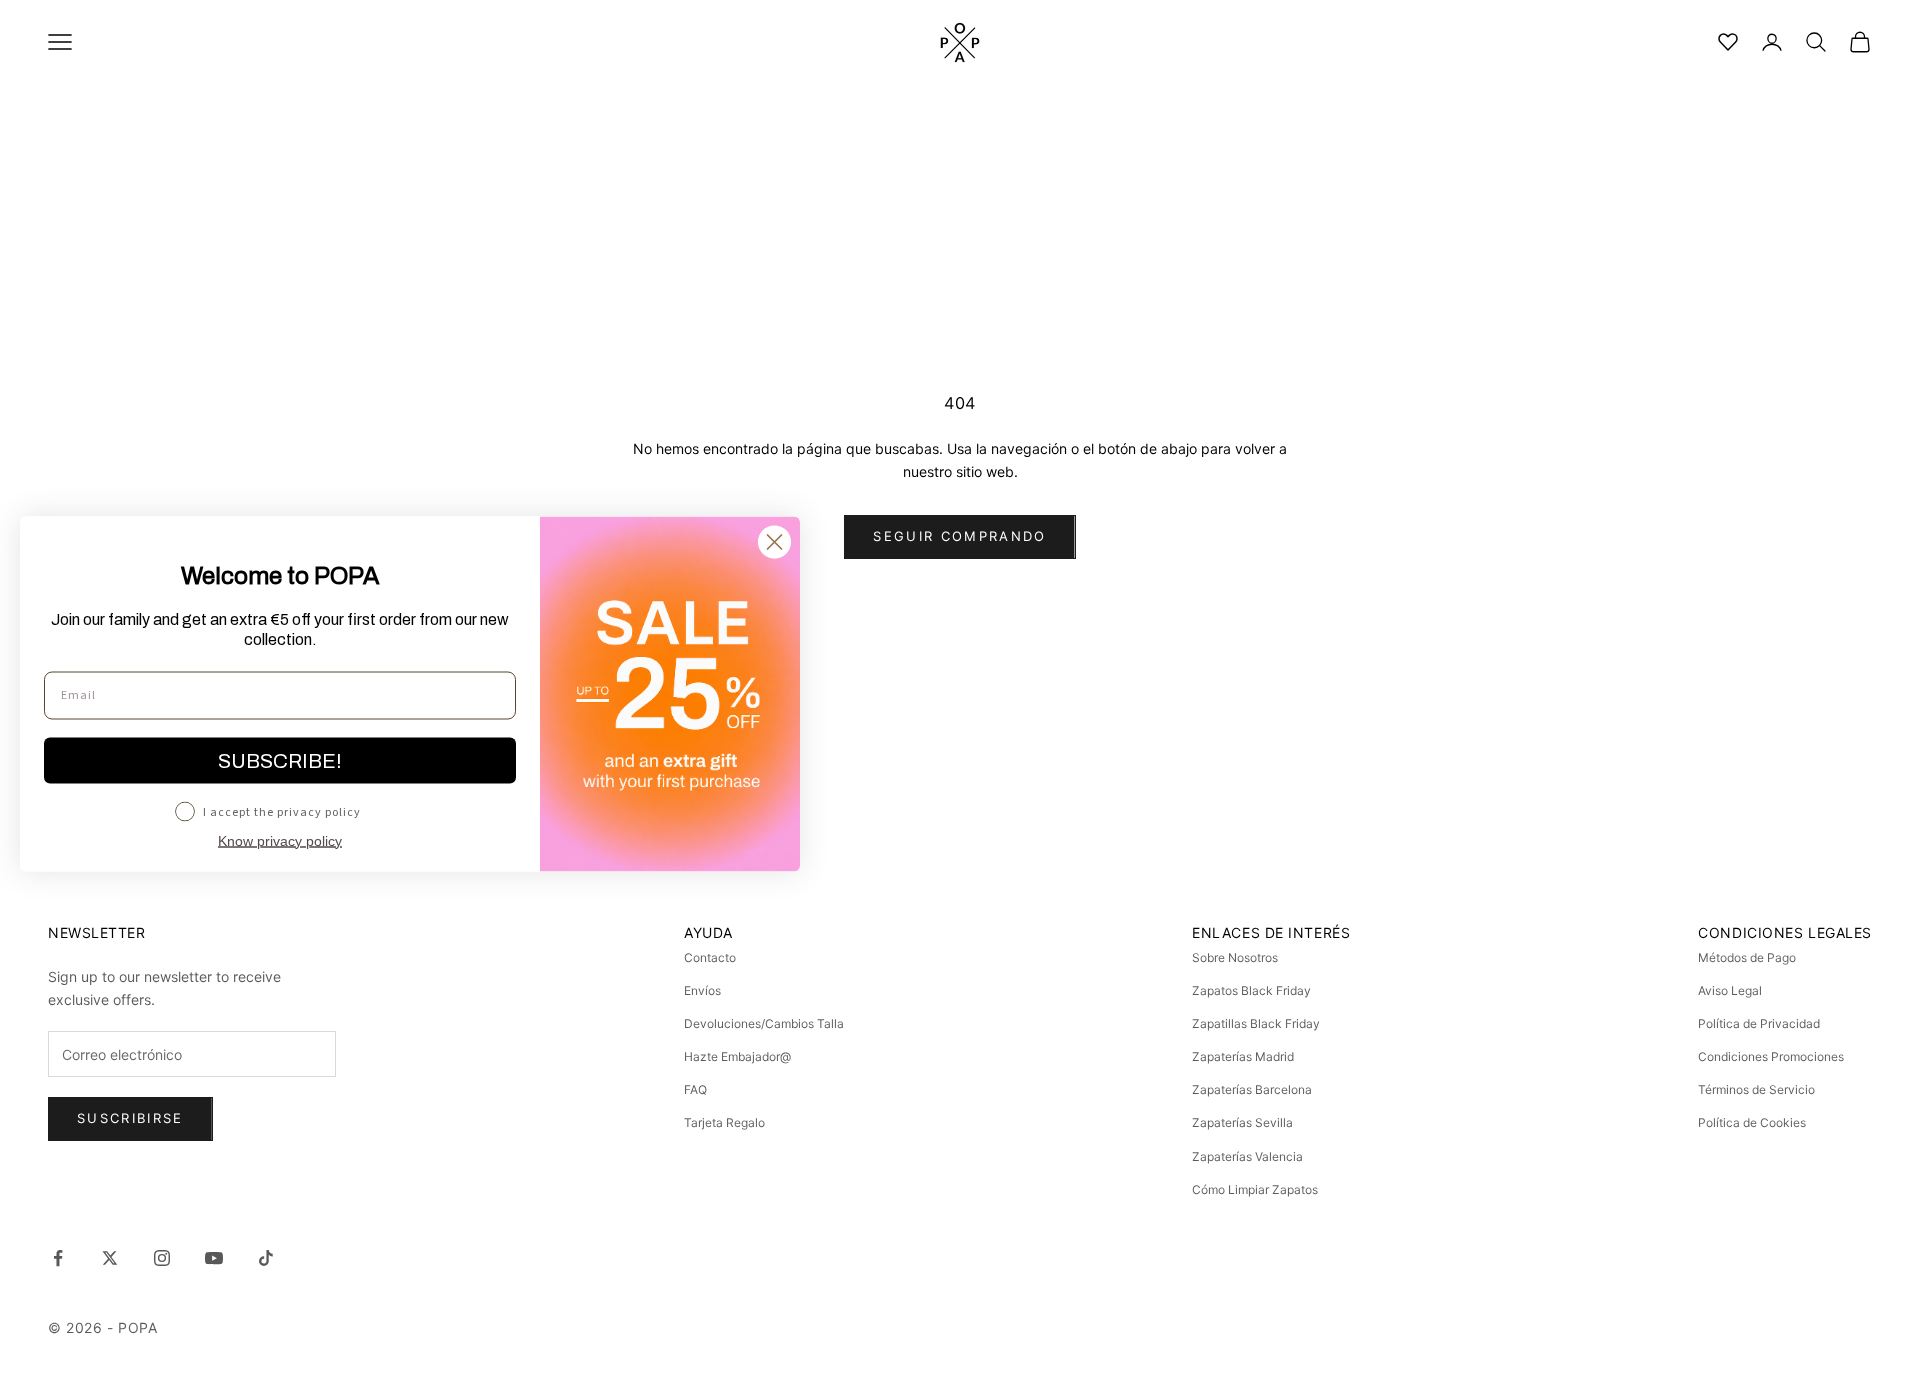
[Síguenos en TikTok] (266, 1258)
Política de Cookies (1752, 1122)
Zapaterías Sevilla (1242, 1122)
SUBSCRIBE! (280, 760)
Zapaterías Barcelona (1252, 1089)
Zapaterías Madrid (1243, 1056)
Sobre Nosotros (1235, 957)
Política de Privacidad (1759, 1023)
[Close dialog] (774, 541)
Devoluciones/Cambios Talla (764, 1023)
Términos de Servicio (1756, 1089)
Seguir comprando (959, 536)
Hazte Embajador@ (737, 1056)
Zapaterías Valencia (1247, 1156)
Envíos (702, 990)
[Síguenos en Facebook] (58, 1258)
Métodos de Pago (1747, 957)
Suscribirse (130, 1118)
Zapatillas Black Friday (1256, 1023)
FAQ (695, 1089)
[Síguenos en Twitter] (110, 1258)
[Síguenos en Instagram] (162, 1258)
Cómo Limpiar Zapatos (1255, 1189)
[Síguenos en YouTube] (214, 1258)
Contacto (710, 957)
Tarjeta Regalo (724, 1122)
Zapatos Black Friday (1251, 990)
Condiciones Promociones (1771, 1056)
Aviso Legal (1730, 990)
